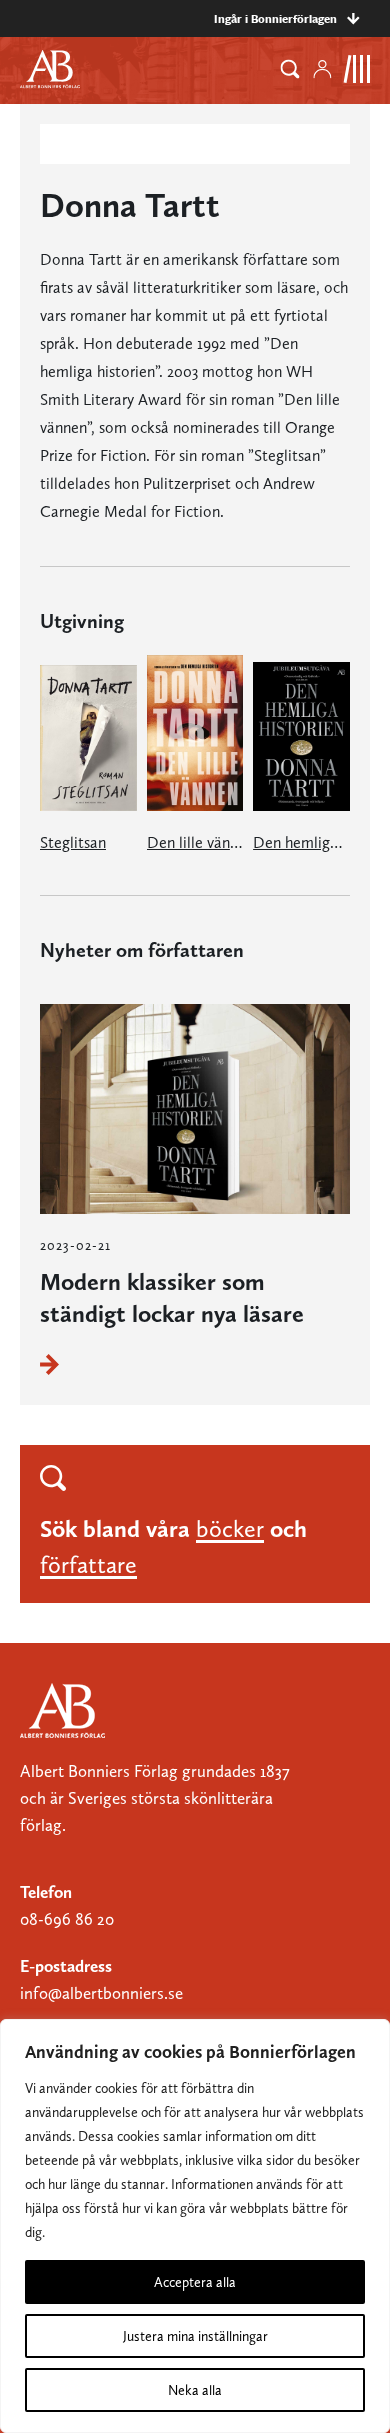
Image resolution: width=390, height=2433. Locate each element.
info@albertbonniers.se (101, 1993)
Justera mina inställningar (195, 2336)
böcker (230, 1528)
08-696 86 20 (67, 1919)
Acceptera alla (195, 2282)
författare (88, 1564)
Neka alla (195, 2390)
